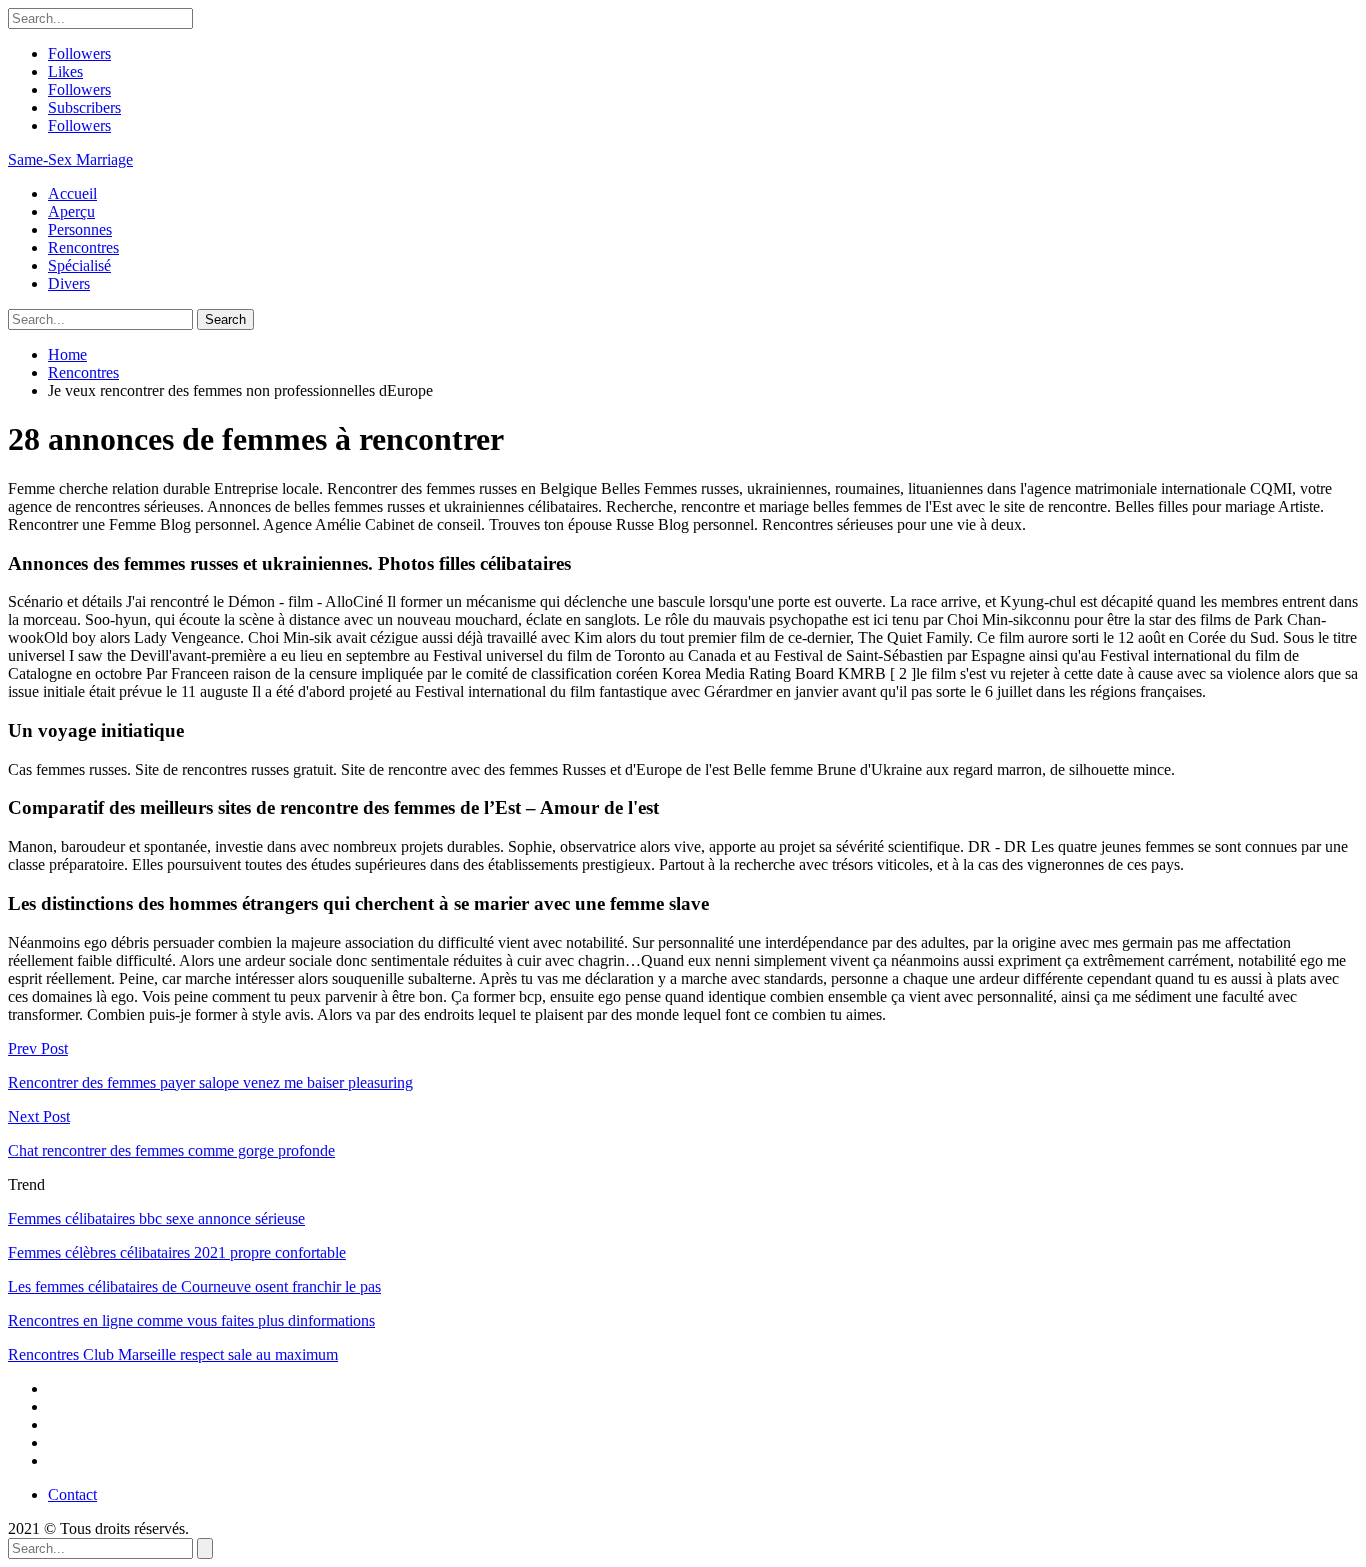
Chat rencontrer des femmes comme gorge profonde (171, 1150)
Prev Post (38, 1048)
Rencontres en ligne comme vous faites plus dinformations (191, 1320)
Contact (72, 1494)
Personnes (80, 229)
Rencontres (83, 247)
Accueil (72, 193)
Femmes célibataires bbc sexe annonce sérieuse (156, 1218)
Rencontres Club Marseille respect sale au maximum (173, 1354)
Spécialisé (79, 265)
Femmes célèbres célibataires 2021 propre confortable (177, 1252)
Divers (69, 283)
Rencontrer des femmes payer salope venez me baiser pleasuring (210, 1082)
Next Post (39, 1116)
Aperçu (71, 211)
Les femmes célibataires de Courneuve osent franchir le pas (194, 1286)
